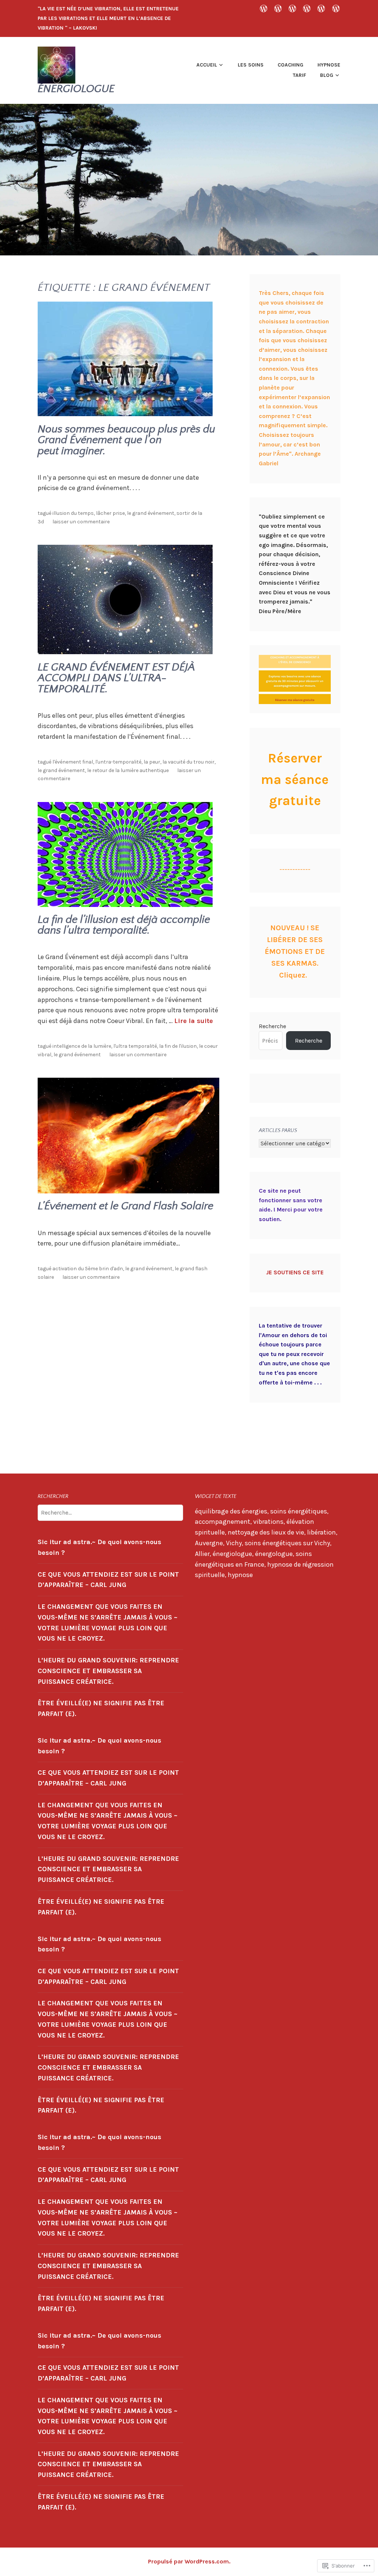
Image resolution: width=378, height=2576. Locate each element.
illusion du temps (73, 513)
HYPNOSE (329, 65)
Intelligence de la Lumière (82, 1046)
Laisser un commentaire (81, 522)
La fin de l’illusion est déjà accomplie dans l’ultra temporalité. (124, 925)
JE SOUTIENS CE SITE (295, 1272)
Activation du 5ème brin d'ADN (88, 1269)
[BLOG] (336, 8)
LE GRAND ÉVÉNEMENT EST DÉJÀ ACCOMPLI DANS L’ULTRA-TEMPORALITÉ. (116, 678)
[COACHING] (292, 8)
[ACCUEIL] (264, 8)
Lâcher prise (110, 513)
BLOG (327, 75)
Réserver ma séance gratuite (295, 779)
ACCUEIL (207, 65)
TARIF (299, 75)
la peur (152, 762)
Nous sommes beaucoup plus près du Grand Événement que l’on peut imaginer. (126, 440)
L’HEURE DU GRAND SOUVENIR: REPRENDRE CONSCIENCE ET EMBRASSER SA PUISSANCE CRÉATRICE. (108, 1671)
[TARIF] (321, 8)
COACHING (291, 65)
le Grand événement (151, 513)
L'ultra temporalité (135, 1046)
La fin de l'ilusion (178, 1046)
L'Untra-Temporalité (118, 762)
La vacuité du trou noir (188, 762)
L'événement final (73, 762)
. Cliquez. (295, 951)
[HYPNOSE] (307, 8)
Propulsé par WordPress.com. (189, 2561)
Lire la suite (194, 1021)
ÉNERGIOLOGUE (76, 89)
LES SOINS (251, 65)
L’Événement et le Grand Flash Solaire (126, 1206)
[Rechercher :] (110, 1512)
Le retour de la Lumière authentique (128, 770)
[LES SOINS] (278, 8)
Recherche (272, 1026)
